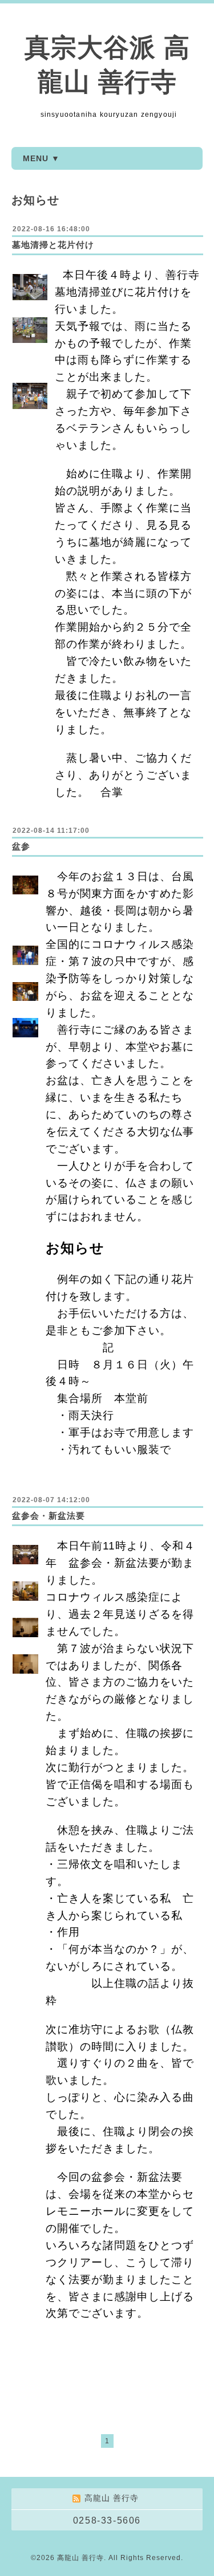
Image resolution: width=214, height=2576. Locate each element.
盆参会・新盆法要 (49, 1516)
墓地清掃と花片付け (53, 245)
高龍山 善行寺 (80, 2558)
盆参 (21, 846)
